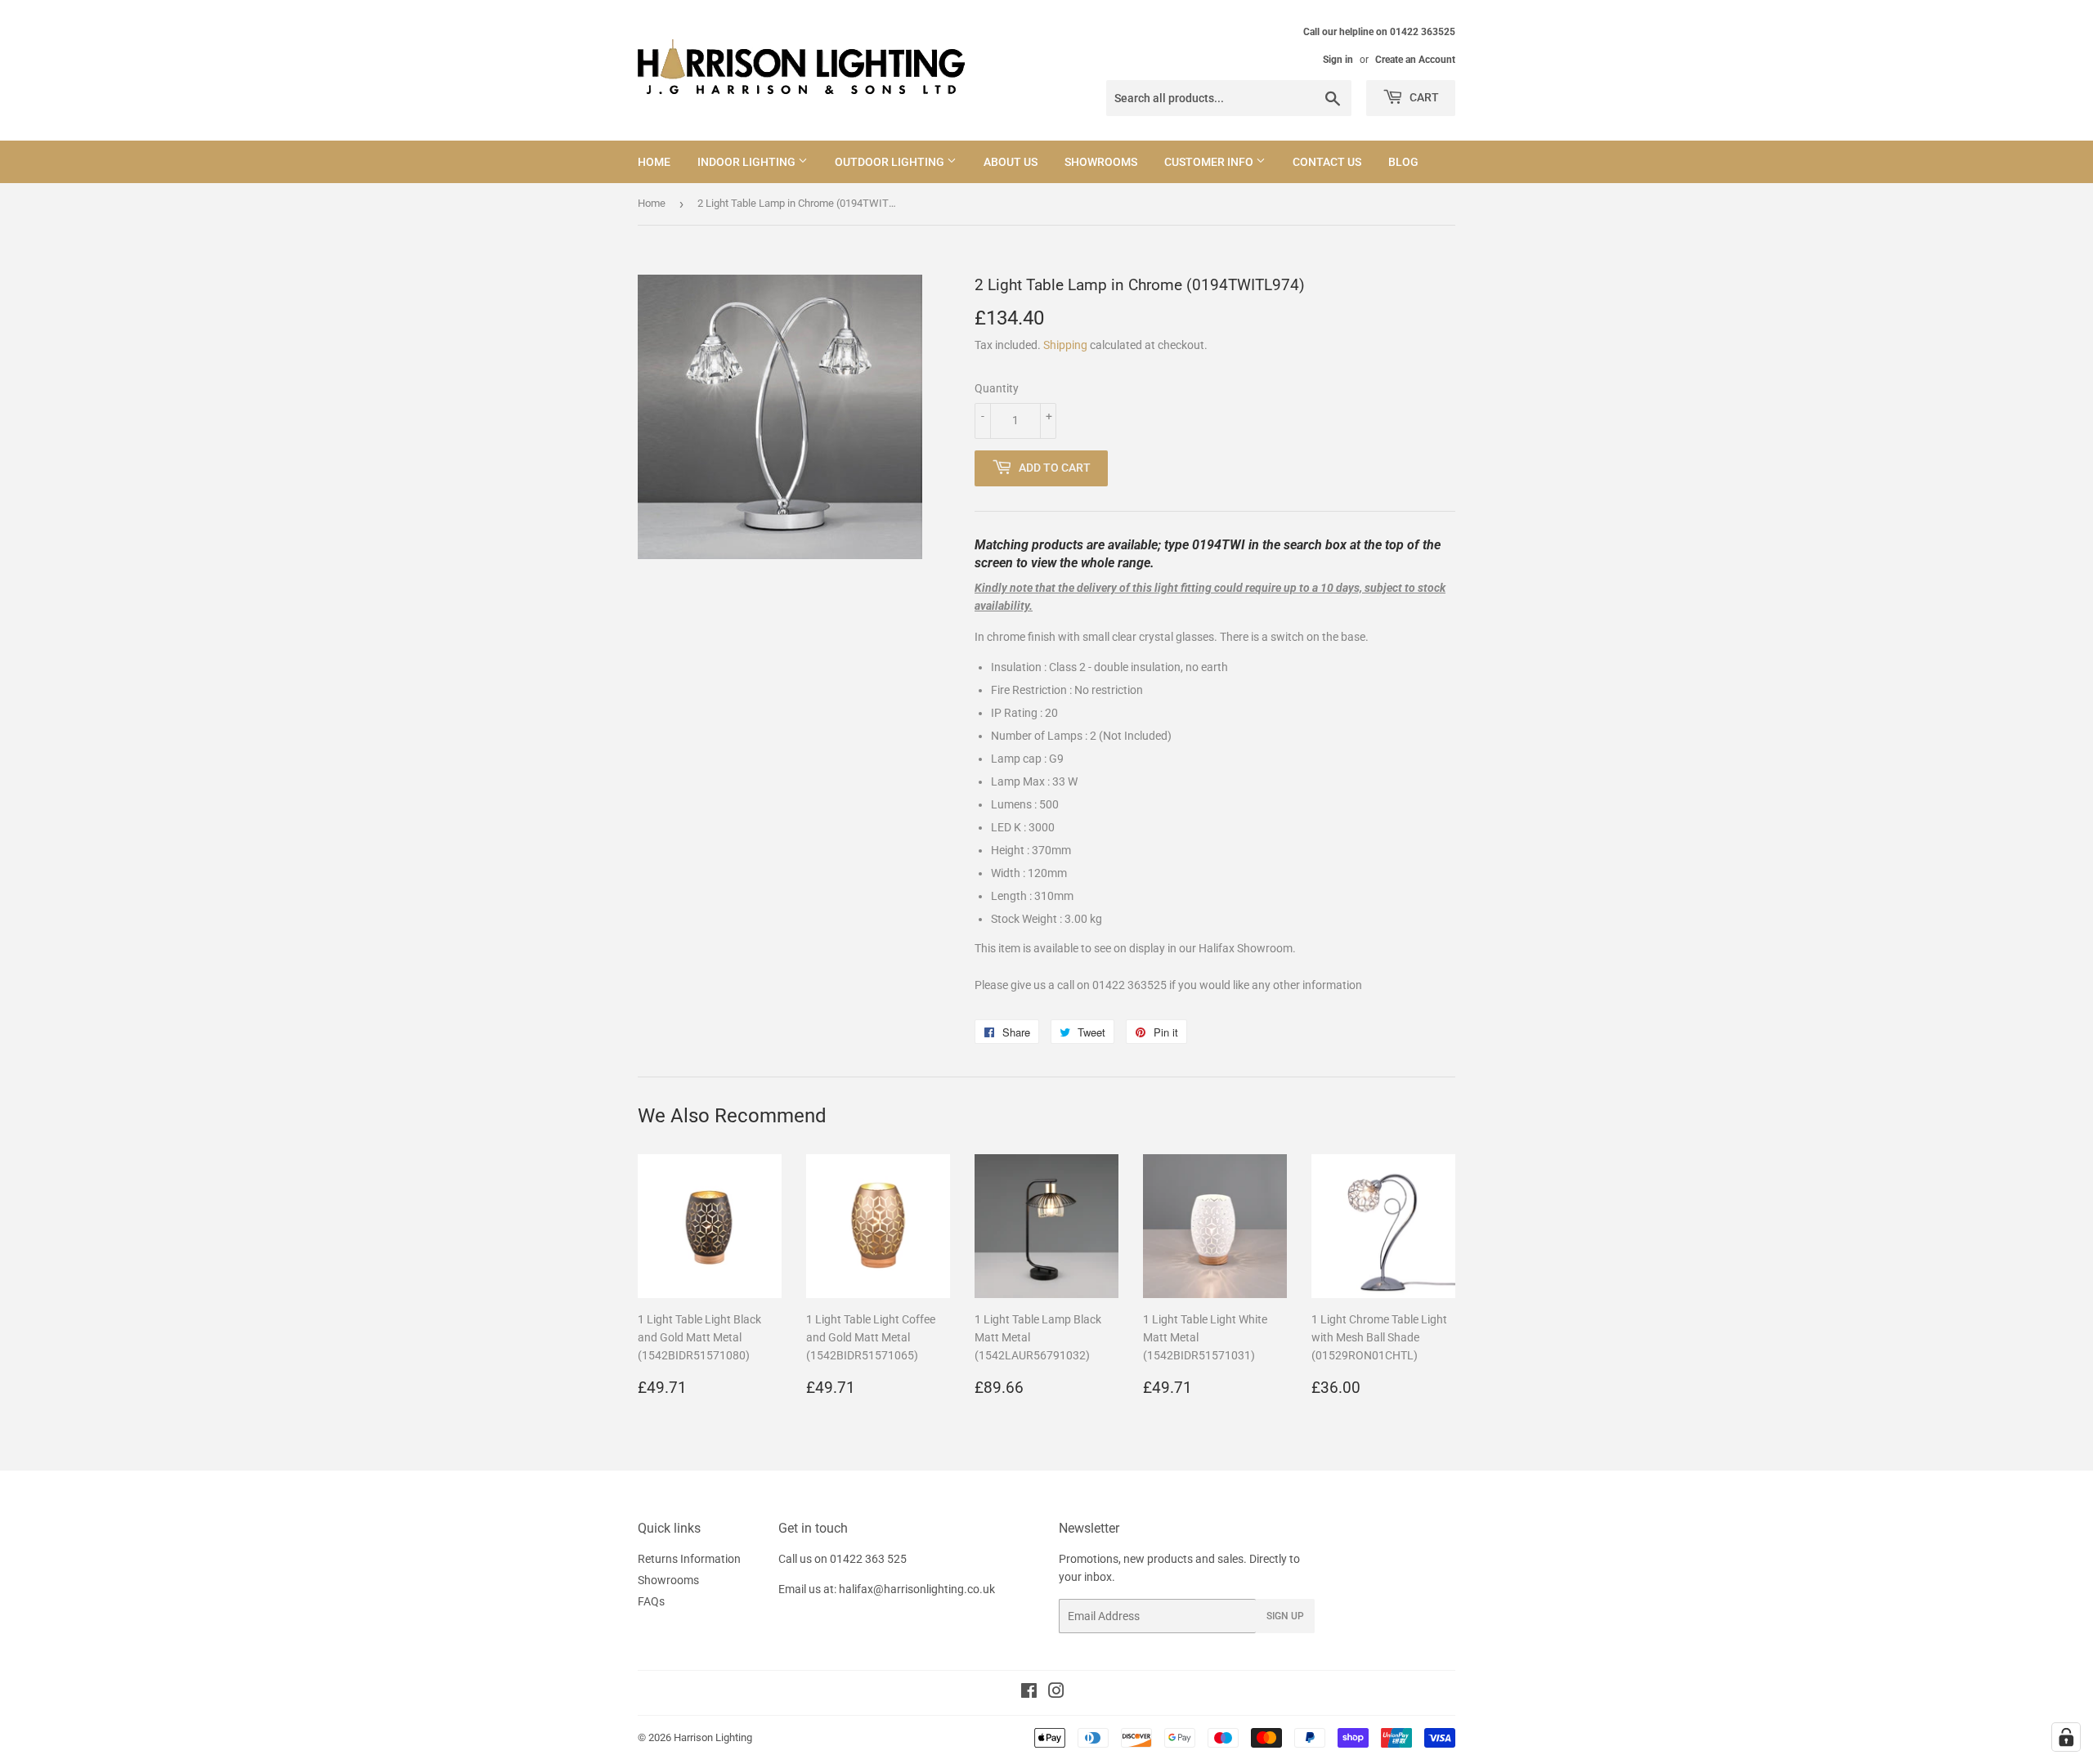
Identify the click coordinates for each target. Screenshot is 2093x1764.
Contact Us (1327, 162)
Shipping (1065, 345)
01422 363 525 (868, 1559)
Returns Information (689, 1559)
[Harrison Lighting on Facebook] (1029, 1693)
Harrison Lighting (713, 1737)
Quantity (997, 388)
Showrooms (1101, 162)
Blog (1403, 162)
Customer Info (1210, 162)
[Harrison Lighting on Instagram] (1056, 1693)
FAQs (651, 1601)
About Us (1011, 162)
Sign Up (1285, 1616)
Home (654, 162)
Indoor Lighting (748, 162)
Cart (1423, 97)
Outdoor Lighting (891, 162)
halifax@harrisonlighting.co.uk (917, 1589)
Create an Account (1415, 60)
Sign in (1338, 60)
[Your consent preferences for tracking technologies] (2066, 1737)
